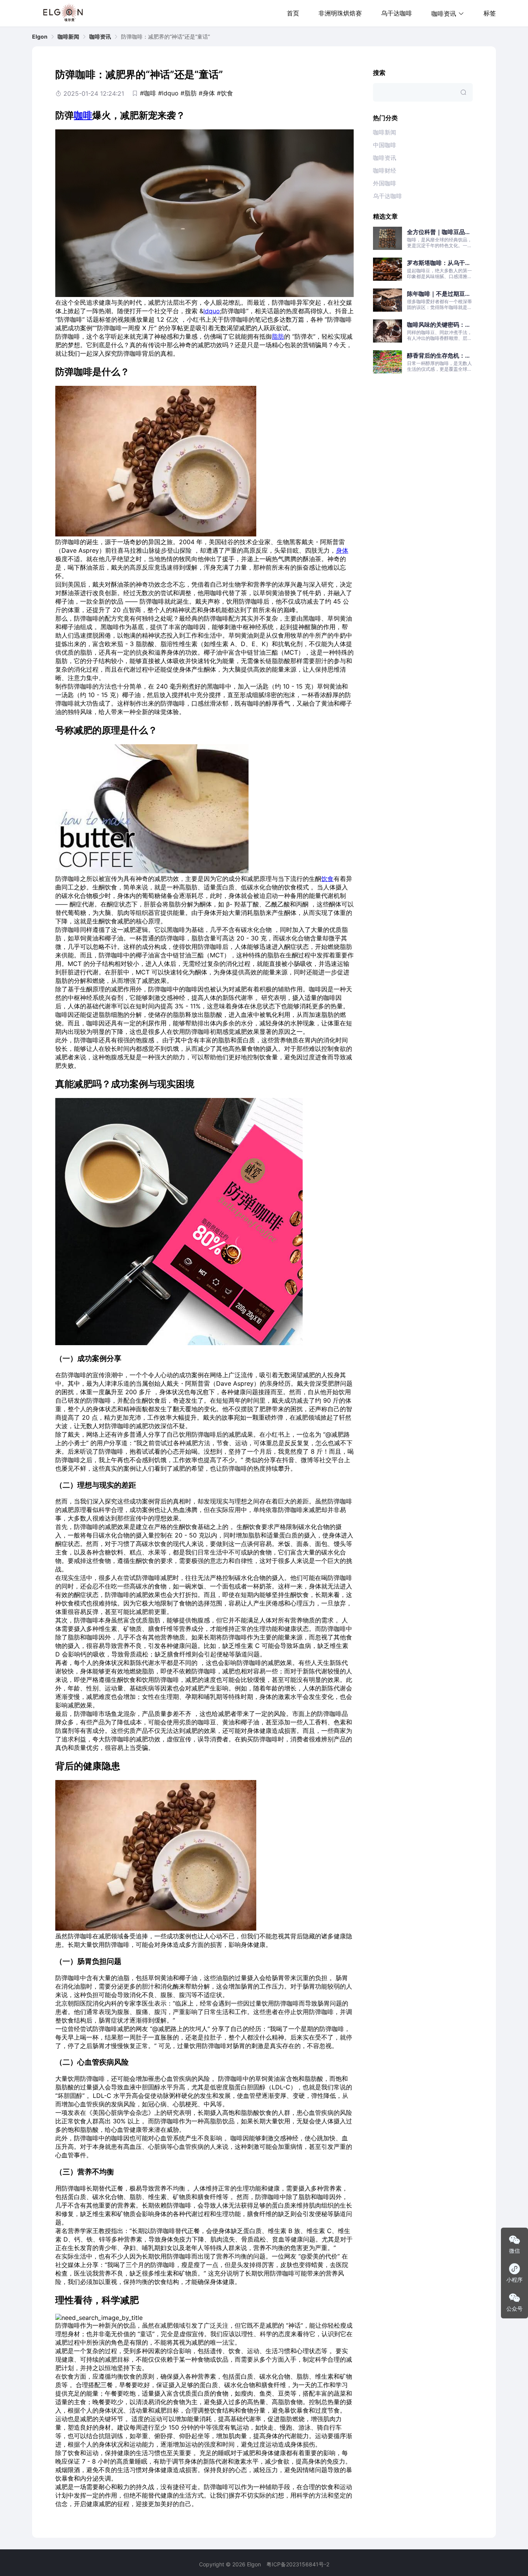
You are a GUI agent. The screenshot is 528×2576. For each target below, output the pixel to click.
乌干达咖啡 (397, 13)
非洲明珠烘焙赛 (340, 13)
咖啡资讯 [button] (444, 14)
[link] (40, 37)
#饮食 (225, 93)
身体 (342, 550)
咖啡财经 (385, 171)
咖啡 (83, 115)
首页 (293, 13)
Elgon (40, 36)
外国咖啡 (385, 183)
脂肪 (278, 336)
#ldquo (168, 93)
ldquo (212, 311)
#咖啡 (148, 93)
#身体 (207, 93)
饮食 (327, 879)
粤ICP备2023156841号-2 (298, 2564)
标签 (490, 13)
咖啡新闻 (68, 36)
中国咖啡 (385, 145)
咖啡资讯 (100, 36)
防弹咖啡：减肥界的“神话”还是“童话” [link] (165, 37)
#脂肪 (189, 93)
